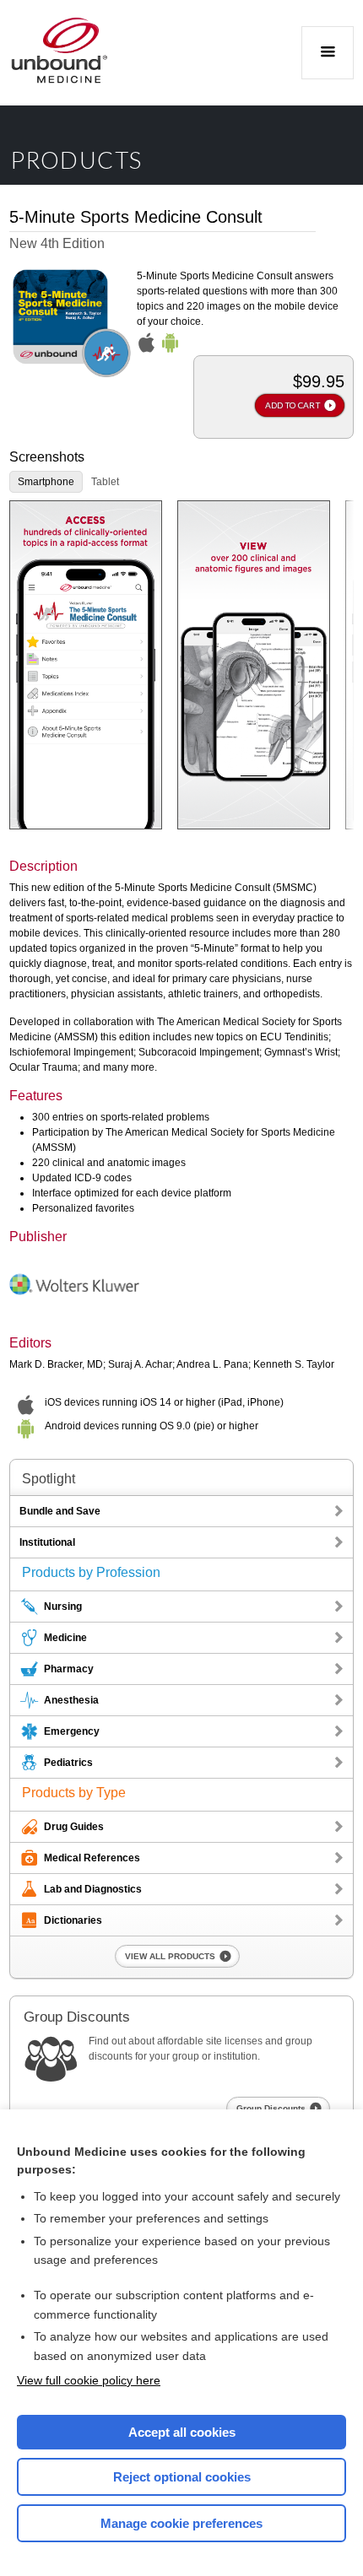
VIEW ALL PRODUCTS (170, 1956)
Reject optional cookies (182, 2477)
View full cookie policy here (89, 2380)
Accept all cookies (182, 2432)
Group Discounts (271, 2108)
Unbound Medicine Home (60, 53)
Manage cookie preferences (181, 2523)
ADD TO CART (293, 405)
